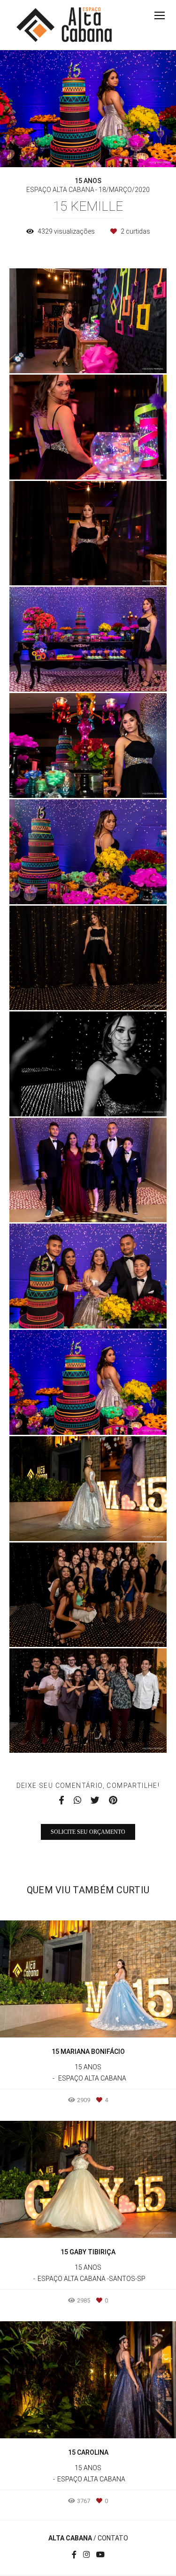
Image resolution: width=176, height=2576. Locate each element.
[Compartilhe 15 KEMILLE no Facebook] (61, 1801)
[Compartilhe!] (88, 354)
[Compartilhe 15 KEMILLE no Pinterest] (113, 1801)
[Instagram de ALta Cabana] (86, 2555)
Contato (113, 2538)
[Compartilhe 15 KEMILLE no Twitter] (95, 1801)
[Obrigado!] (61, 354)
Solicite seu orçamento (88, 1832)
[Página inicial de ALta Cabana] (64, 25)
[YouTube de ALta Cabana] (100, 2555)
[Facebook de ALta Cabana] (74, 2555)
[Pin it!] (115, 354)
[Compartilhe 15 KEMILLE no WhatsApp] (77, 1801)
